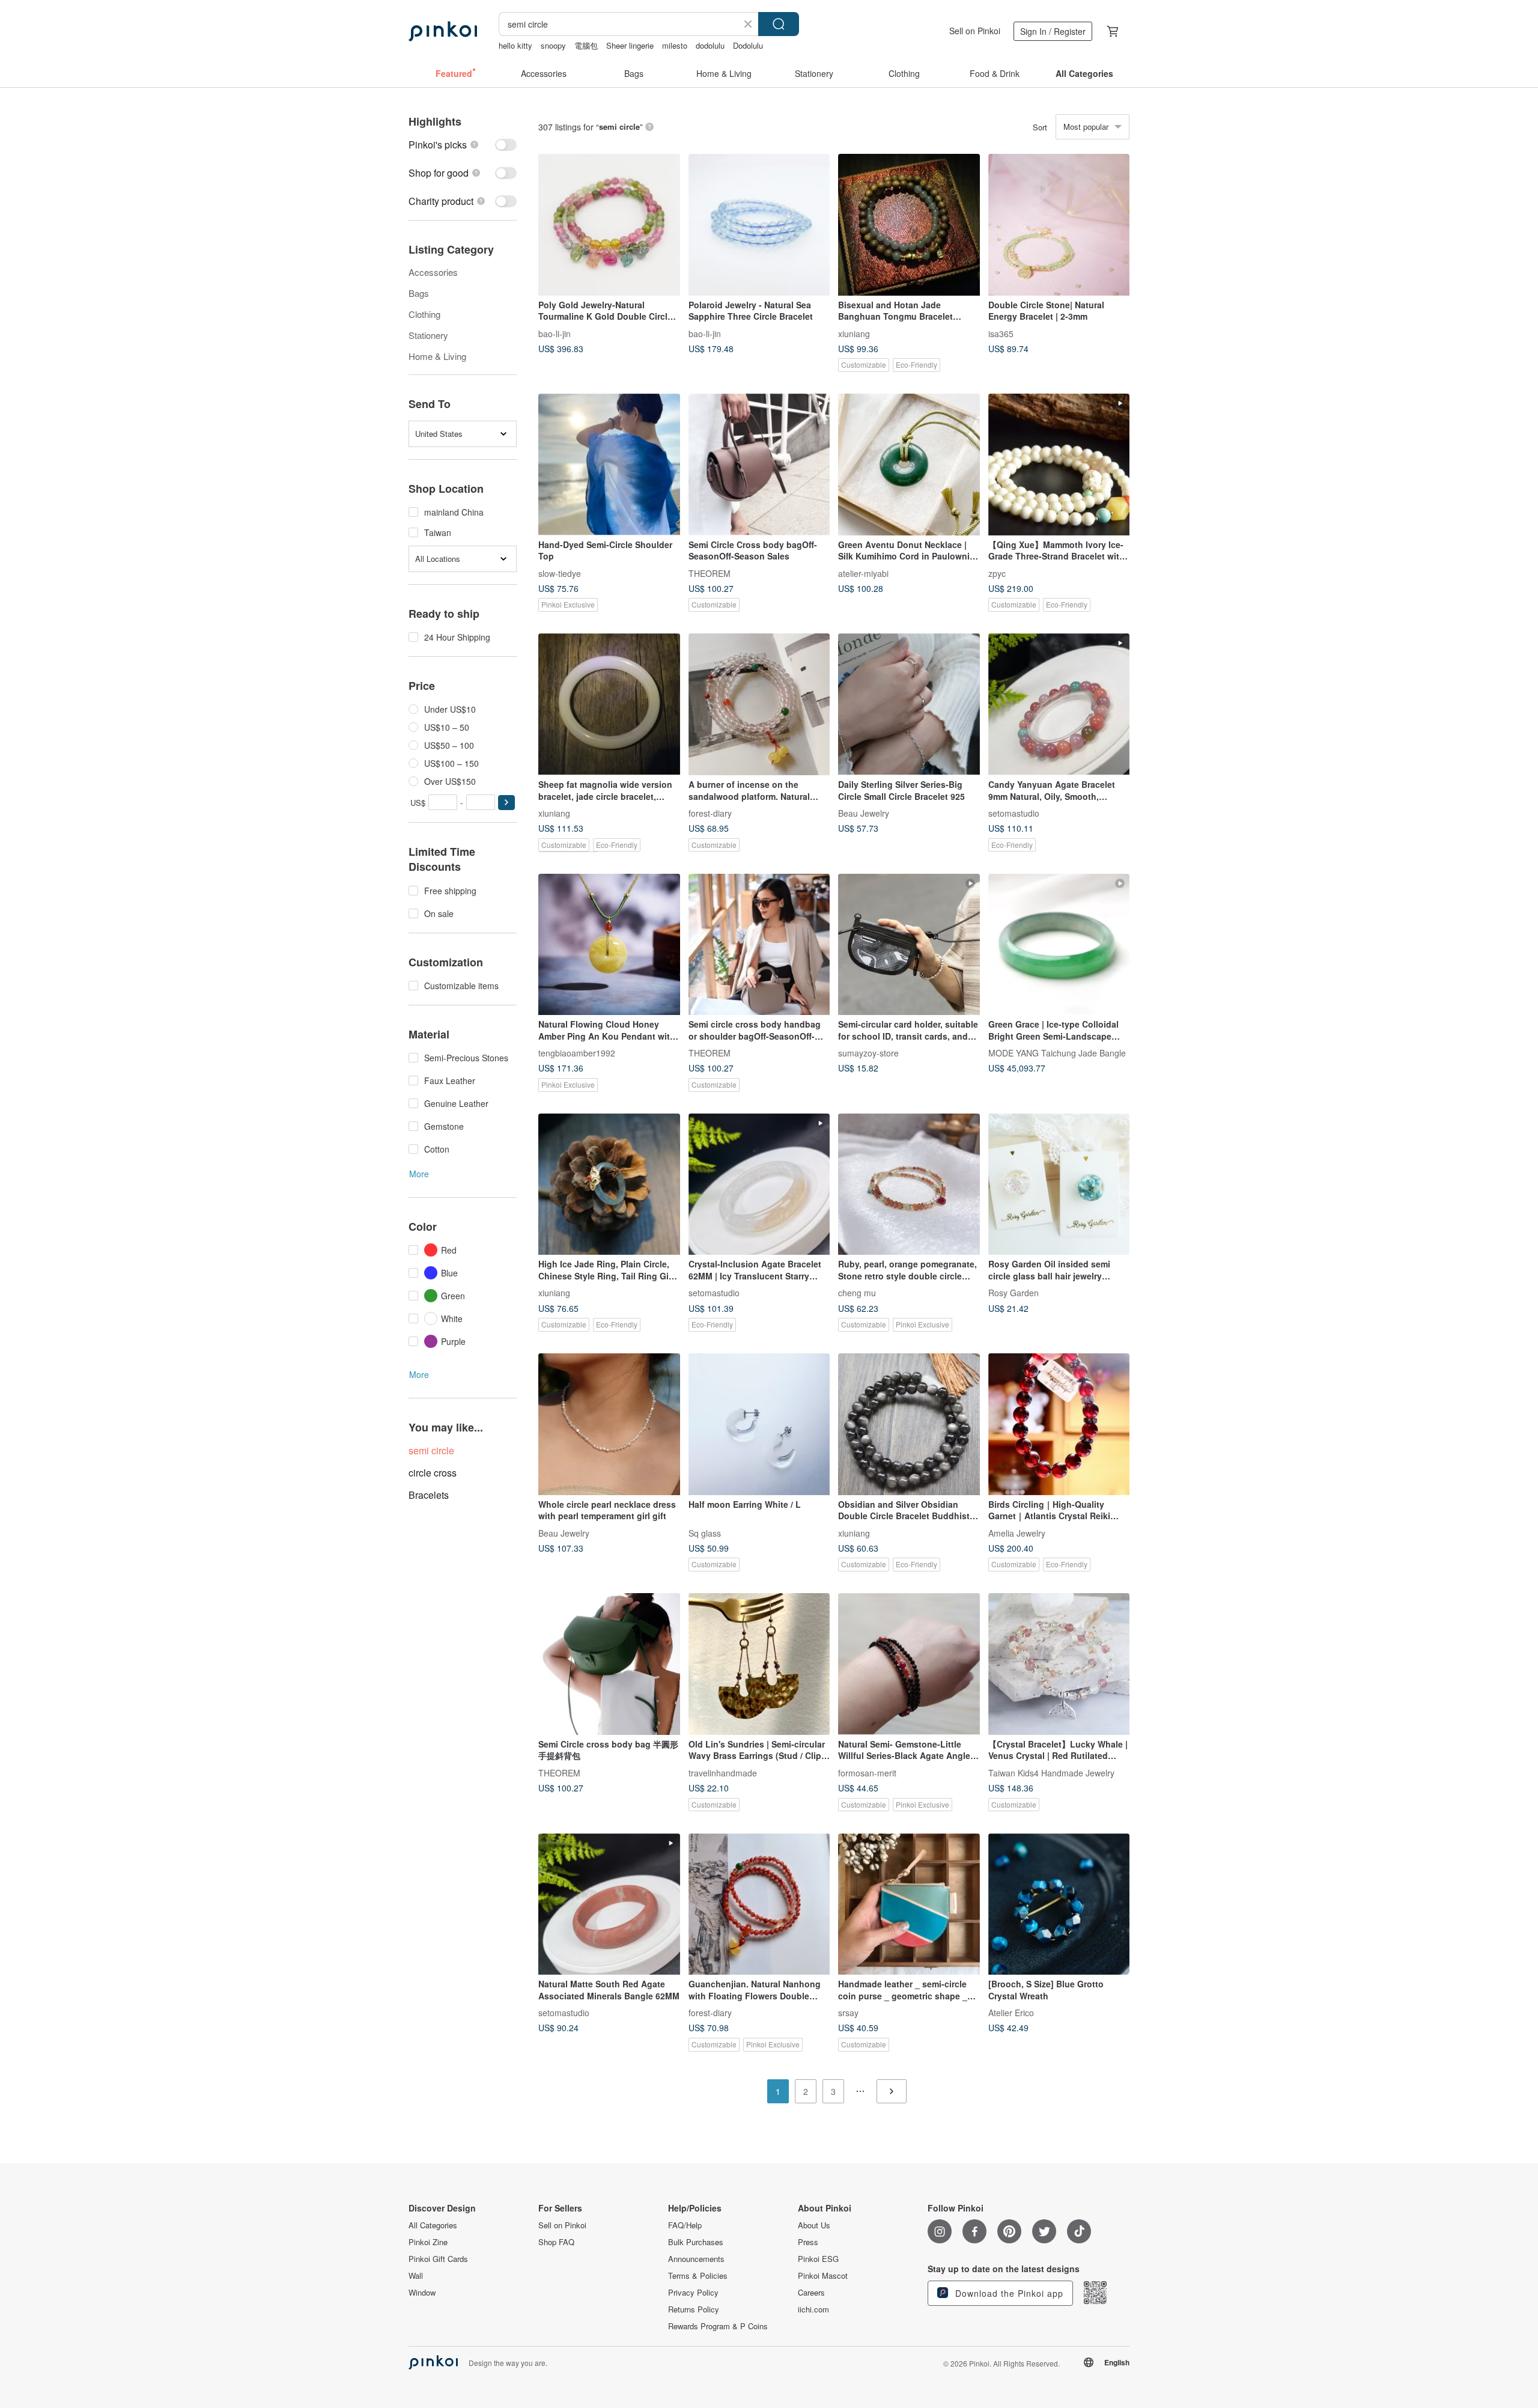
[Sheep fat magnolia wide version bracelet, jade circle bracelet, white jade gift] (609, 704)
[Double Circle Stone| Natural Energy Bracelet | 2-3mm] (1059, 225)
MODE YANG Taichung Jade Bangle (1057, 1053)
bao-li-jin (555, 333)
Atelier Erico (1011, 2013)
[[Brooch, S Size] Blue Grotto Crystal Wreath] (1059, 1904)
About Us (814, 2225)
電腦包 (586, 45)
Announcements (696, 2259)
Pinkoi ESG (818, 2259)
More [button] (419, 1174)
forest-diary (710, 812)
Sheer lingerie (630, 45)
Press (808, 2242)
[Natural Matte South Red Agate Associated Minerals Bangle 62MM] (609, 1904)
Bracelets (429, 1495)
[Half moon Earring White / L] (759, 1424)
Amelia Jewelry (1017, 1532)
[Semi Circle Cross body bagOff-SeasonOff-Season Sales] (759, 465)
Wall (416, 2276)
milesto (675, 45)
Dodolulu (748, 45)
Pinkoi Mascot (823, 2276)
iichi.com (813, 2309)
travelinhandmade (723, 1772)
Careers (811, 2293)
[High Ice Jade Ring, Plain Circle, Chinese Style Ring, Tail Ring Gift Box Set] (609, 1184)
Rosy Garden (1014, 1293)
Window (422, 2293)
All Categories (433, 2225)
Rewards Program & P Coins (718, 2326)
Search (779, 24)
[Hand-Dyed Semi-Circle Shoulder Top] (609, 465)
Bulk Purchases (696, 2242)
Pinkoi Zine (428, 2242)
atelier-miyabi (863, 573)
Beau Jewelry (864, 812)
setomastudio (1014, 812)
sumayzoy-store (868, 1053)
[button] (506, 803)
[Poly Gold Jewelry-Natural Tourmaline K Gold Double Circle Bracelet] (609, 225)
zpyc (997, 573)
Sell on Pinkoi (975, 31)
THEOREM (710, 573)
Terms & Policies (698, 2276)
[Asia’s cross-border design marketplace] (443, 31)
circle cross (433, 1473)
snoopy (553, 45)
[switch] (463, 145)
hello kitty (515, 45)
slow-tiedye (560, 573)
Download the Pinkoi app (1008, 2293)
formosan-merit (867, 1772)
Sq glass (705, 1532)
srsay (848, 2013)
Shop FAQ (556, 2242)
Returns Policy (694, 2309)
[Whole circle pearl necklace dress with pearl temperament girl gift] (609, 1424)
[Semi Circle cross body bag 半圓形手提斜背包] (609, 1664)
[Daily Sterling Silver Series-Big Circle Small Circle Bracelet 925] (909, 704)
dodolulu (710, 45)
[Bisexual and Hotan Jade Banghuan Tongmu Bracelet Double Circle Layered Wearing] (909, 225)
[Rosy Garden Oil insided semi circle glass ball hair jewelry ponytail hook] (1059, 1184)
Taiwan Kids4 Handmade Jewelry (1051, 1772)
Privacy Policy (693, 2293)
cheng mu (857, 1293)
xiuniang (854, 333)
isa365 (1001, 333)
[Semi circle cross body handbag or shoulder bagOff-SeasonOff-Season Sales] (759, 945)
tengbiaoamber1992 (577, 1053)
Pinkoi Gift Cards (438, 2259)
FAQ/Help (685, 2225)
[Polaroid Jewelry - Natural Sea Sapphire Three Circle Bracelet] (759, 225)
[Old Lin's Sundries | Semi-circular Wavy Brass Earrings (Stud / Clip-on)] (759, 1664)
